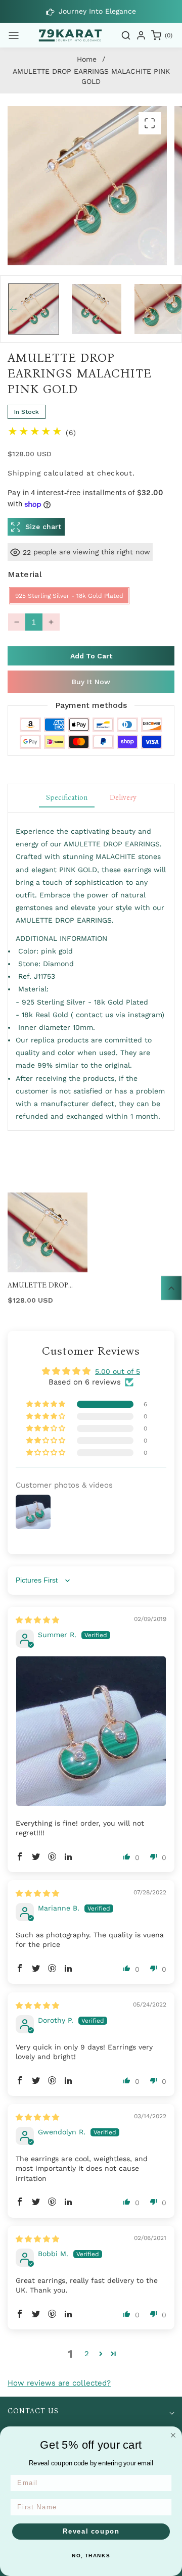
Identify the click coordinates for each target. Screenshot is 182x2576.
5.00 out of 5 (118, 1371)
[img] (37, 1620)
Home (87, 59)
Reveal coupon (91, 2532)
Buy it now (91, 682)
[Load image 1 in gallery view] (34, 309)
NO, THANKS (91, 2556)
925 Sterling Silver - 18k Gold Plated (69, 596)
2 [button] (87, 2354)
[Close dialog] (173, 2435)
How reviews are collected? (59, 2383)
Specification (67, 798)
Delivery (123, 798)
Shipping (24, 473)
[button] (14, 35)
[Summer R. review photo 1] (91, 1731)
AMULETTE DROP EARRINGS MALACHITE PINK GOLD (47, 1285)
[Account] (141, 35)
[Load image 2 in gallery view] (97, 309)
